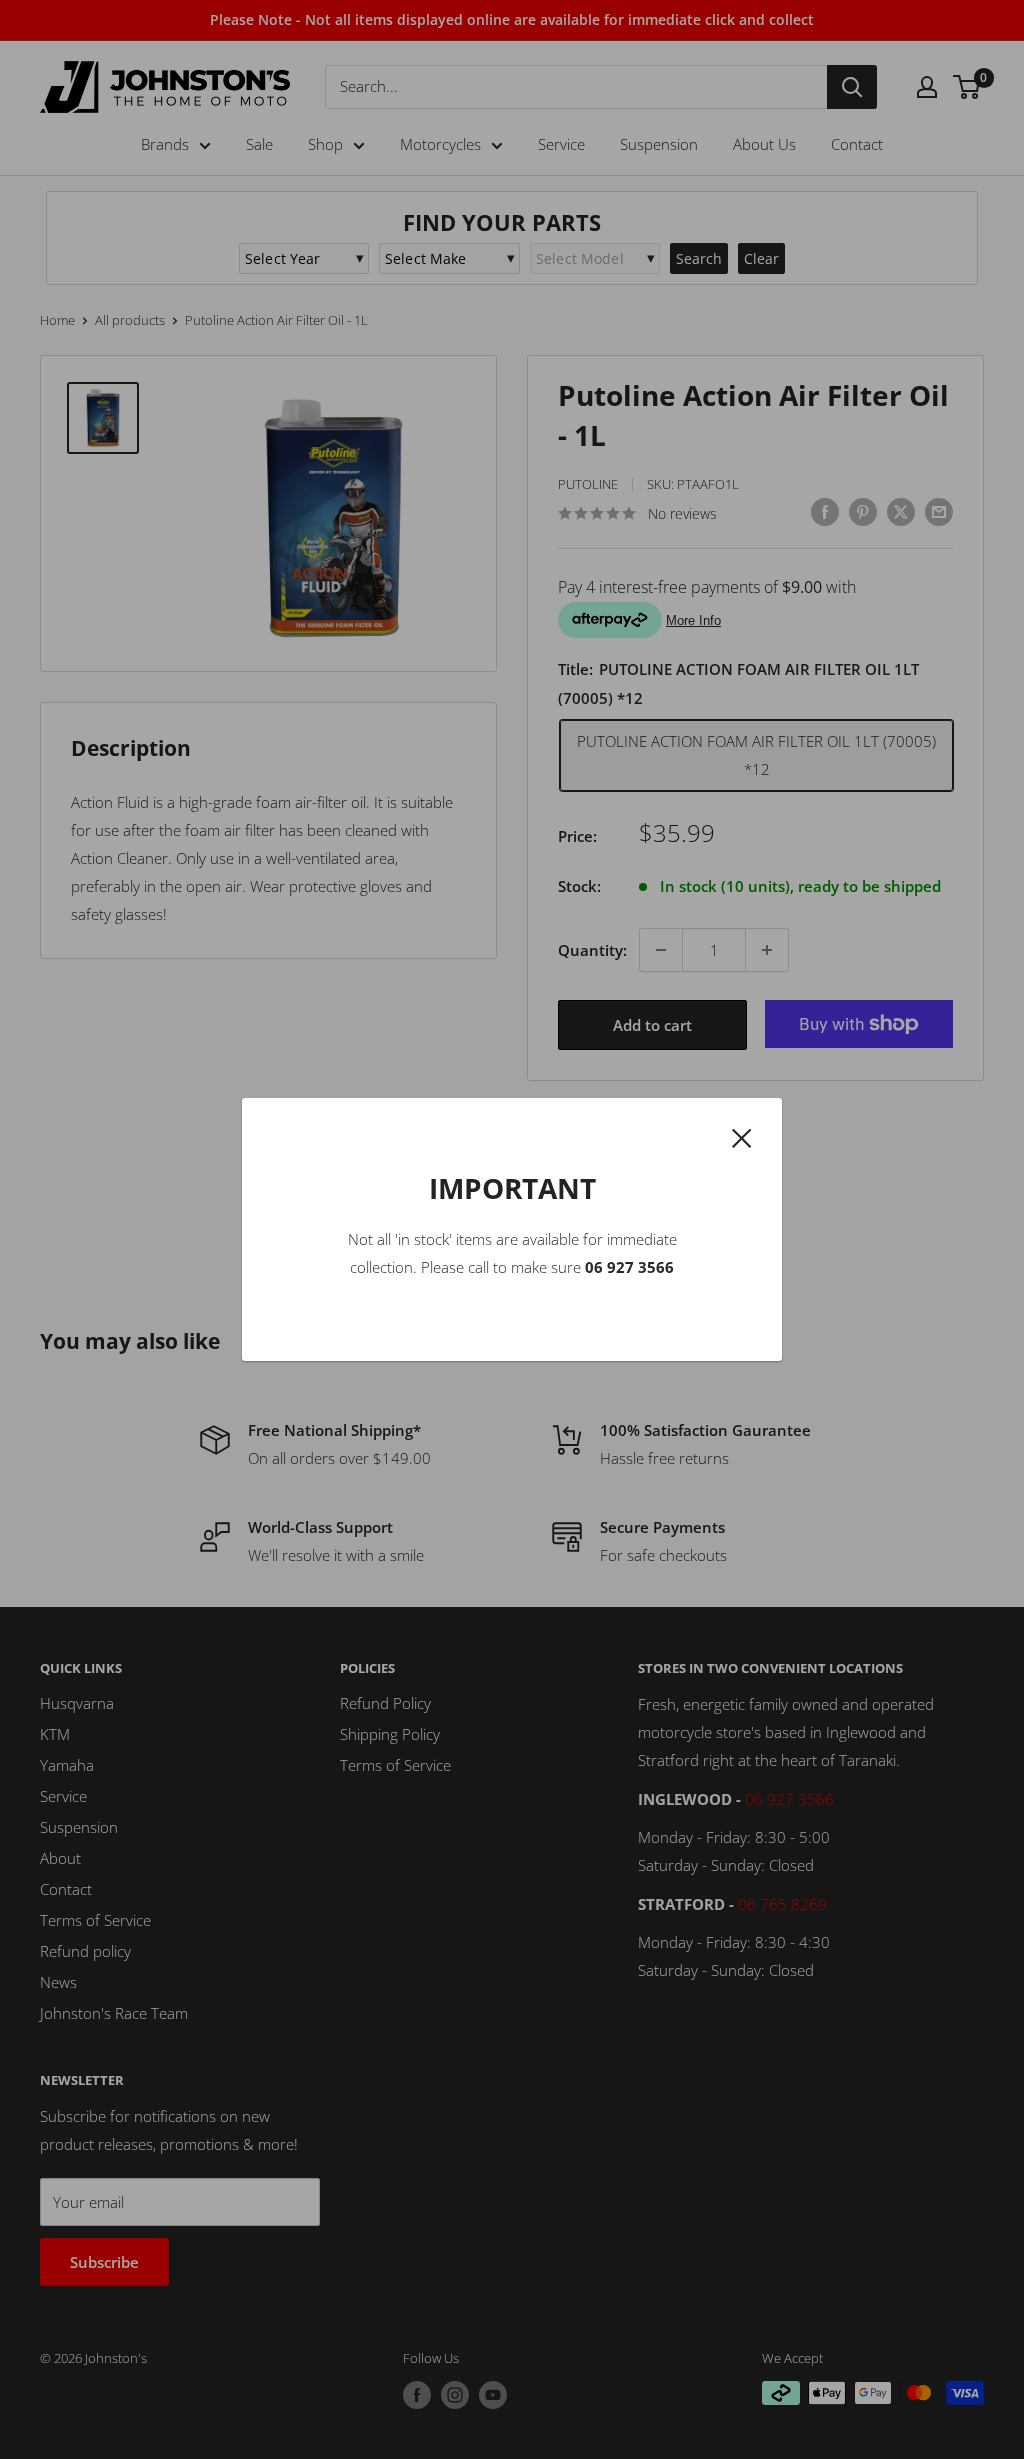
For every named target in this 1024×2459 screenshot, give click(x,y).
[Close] (742, 1136)
